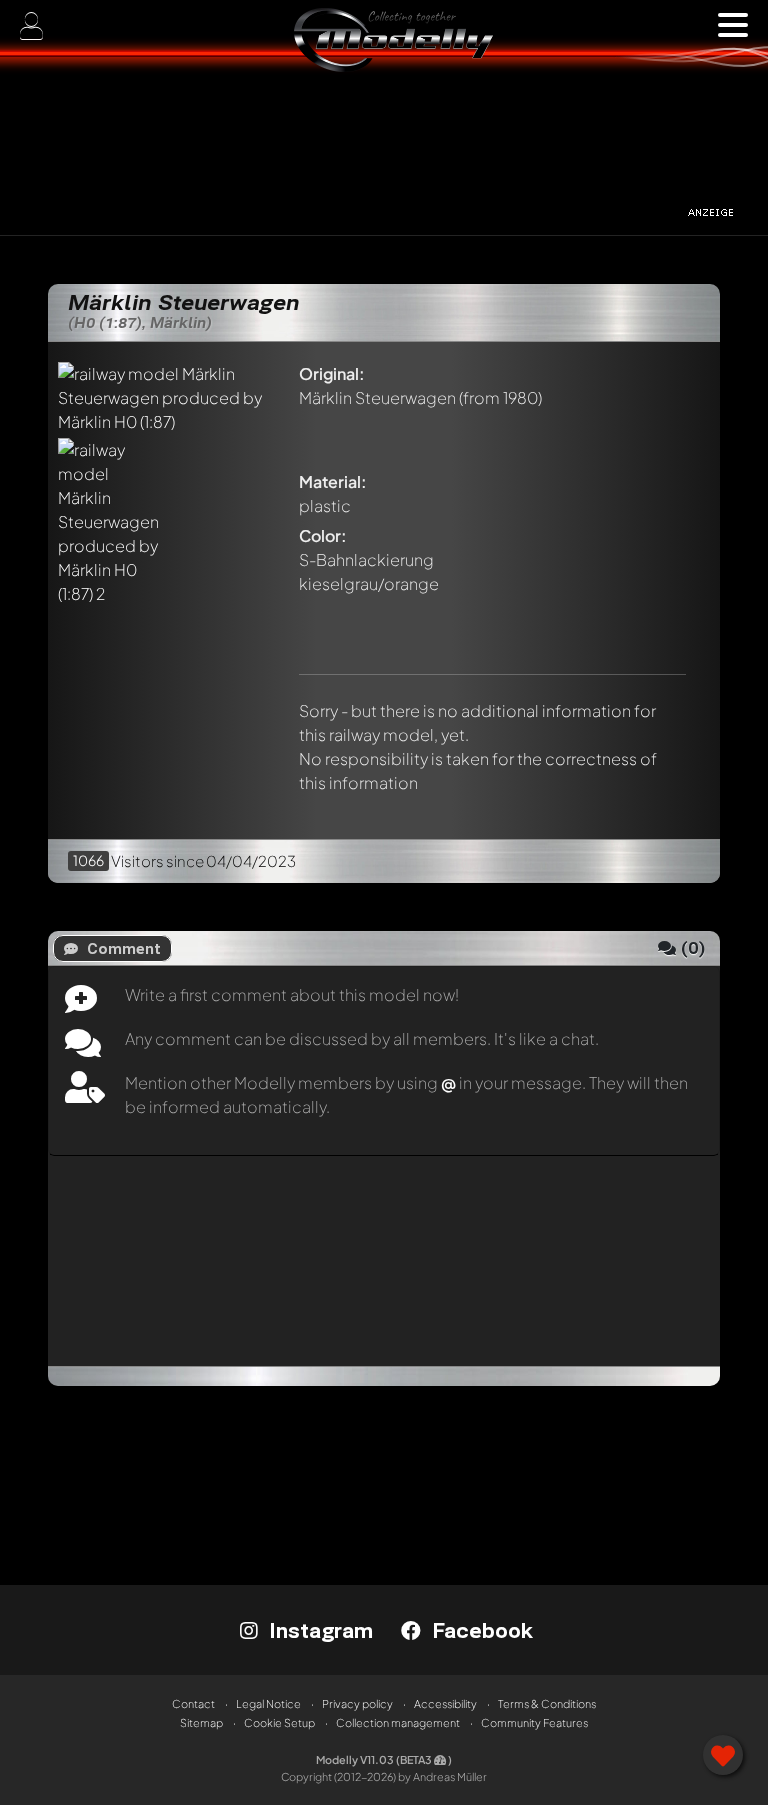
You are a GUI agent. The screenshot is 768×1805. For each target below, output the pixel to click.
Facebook (479, 1630)
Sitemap (201, 1722)
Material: (333, 481)
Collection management (398, 1722)
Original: (332, 373)
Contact (193, 1703)
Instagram (318, 1630)
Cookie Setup (279, 1722)
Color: (323, 535)
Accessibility (445, 1703)
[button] (733, 25)
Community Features (534, 1722)
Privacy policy (357, 1703)
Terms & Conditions (547, 1703)
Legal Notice (268, 1703)
